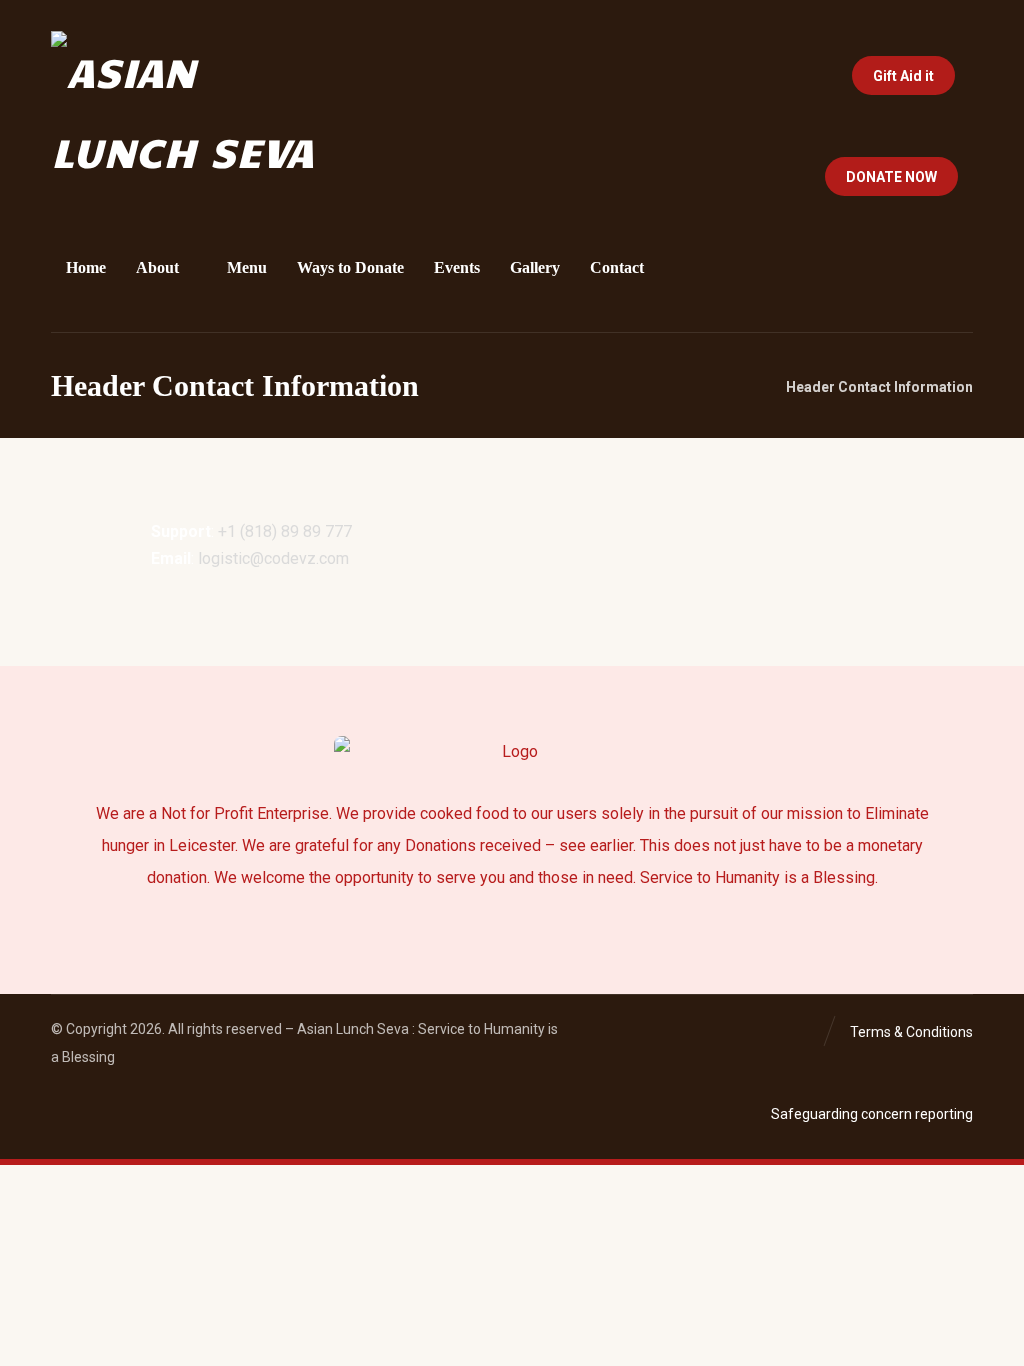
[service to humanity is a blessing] (185, 111)
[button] (749, 173)
